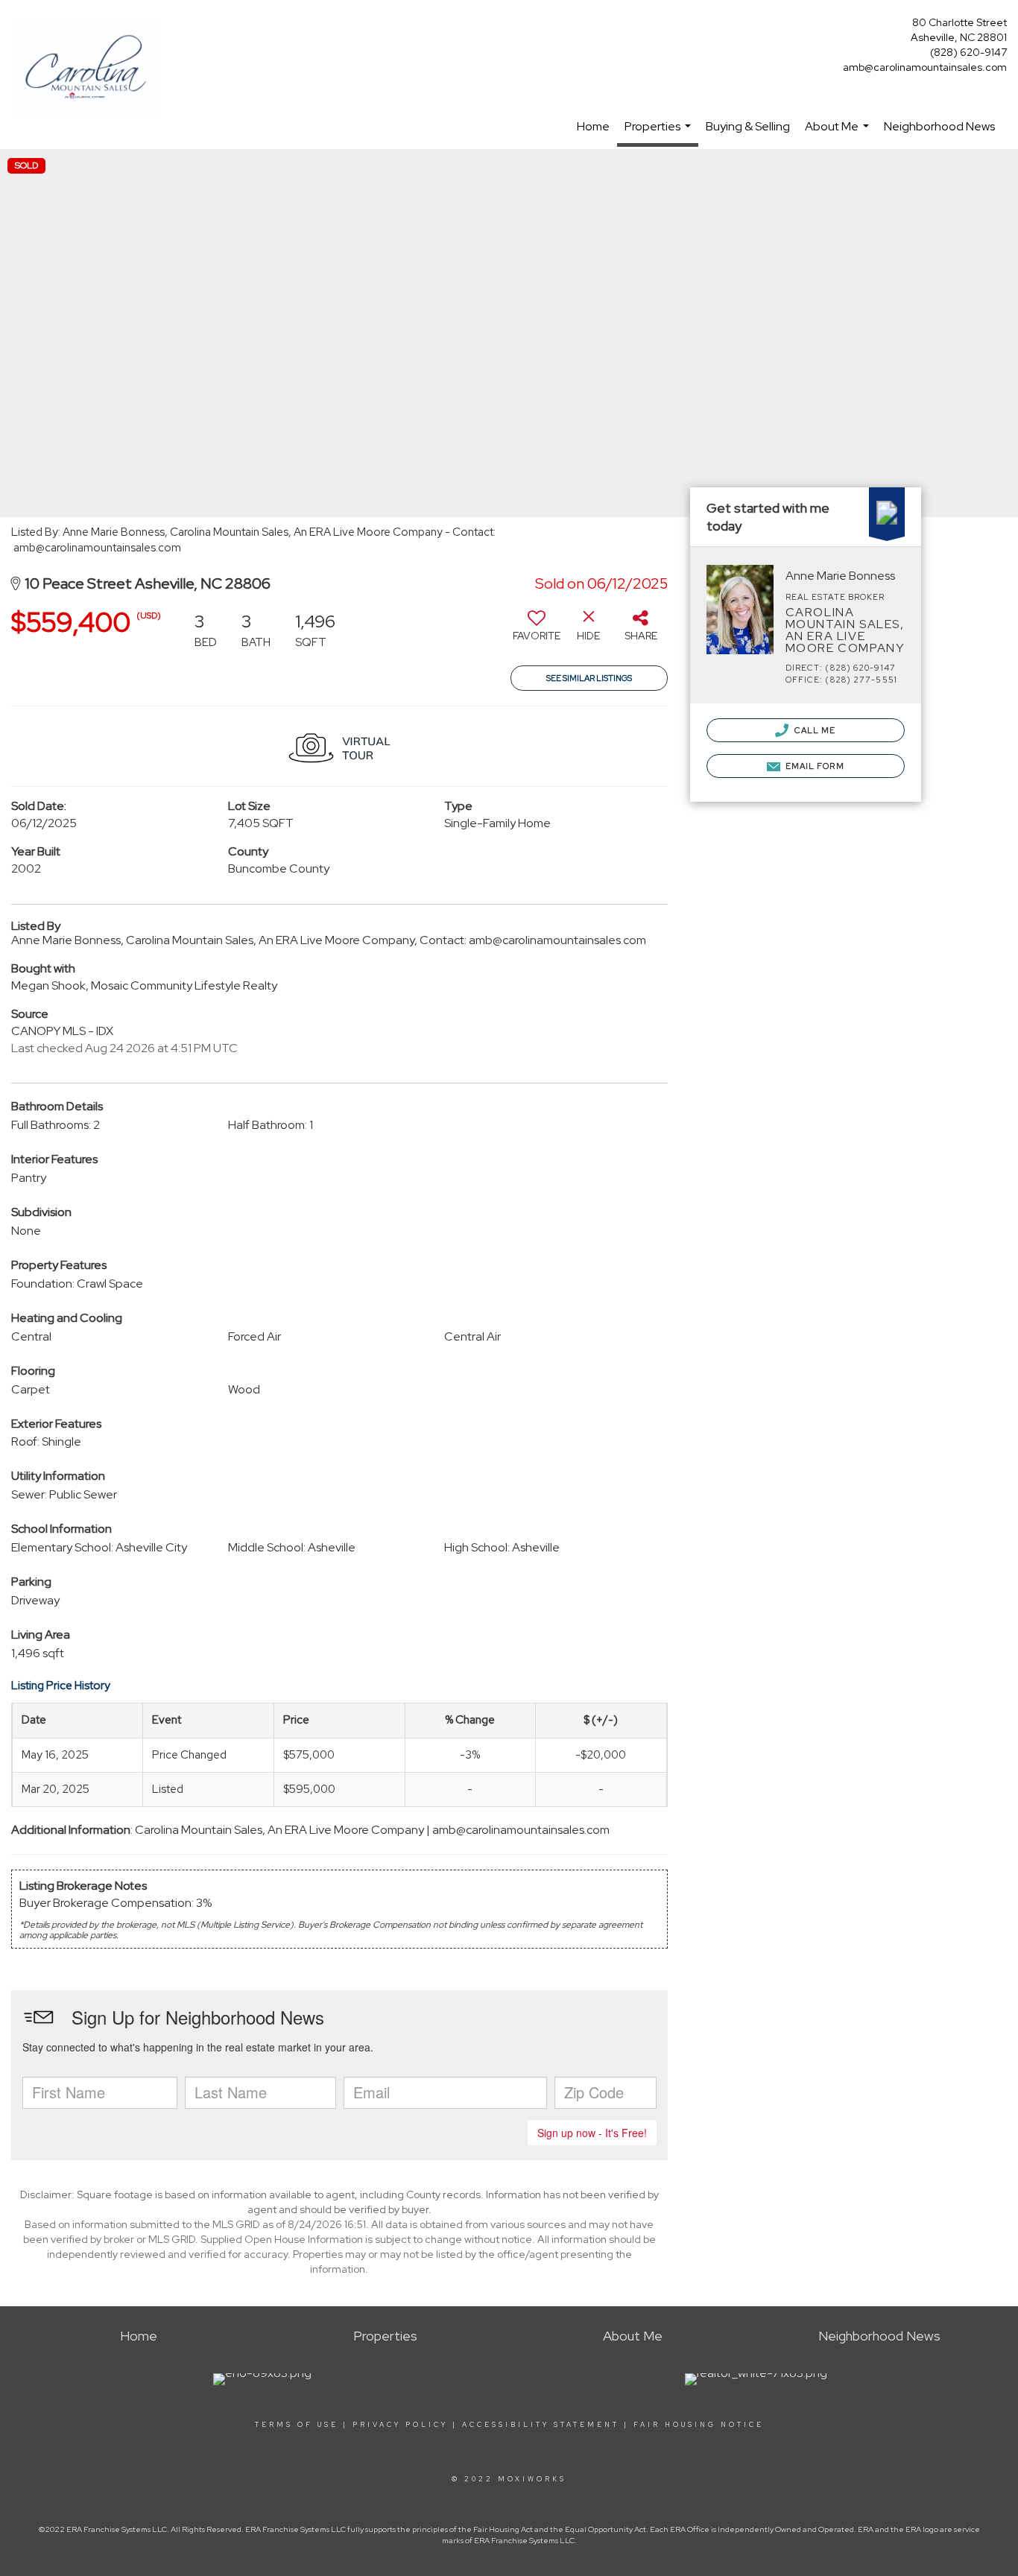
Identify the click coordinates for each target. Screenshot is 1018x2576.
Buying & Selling (748, 126)
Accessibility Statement (541, 2425)
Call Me (814, 730)
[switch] (537, 631)
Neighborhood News (939, 126)
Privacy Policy (400, 2425)
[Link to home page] (89, 69)
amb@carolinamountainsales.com (925, 67)
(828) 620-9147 (968, 52)
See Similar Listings (589, 678)
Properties (660, 133)
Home (593, 126)
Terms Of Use (297, 2425)
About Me (839, 134)
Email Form (814, 766)
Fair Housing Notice (699, 2425)
